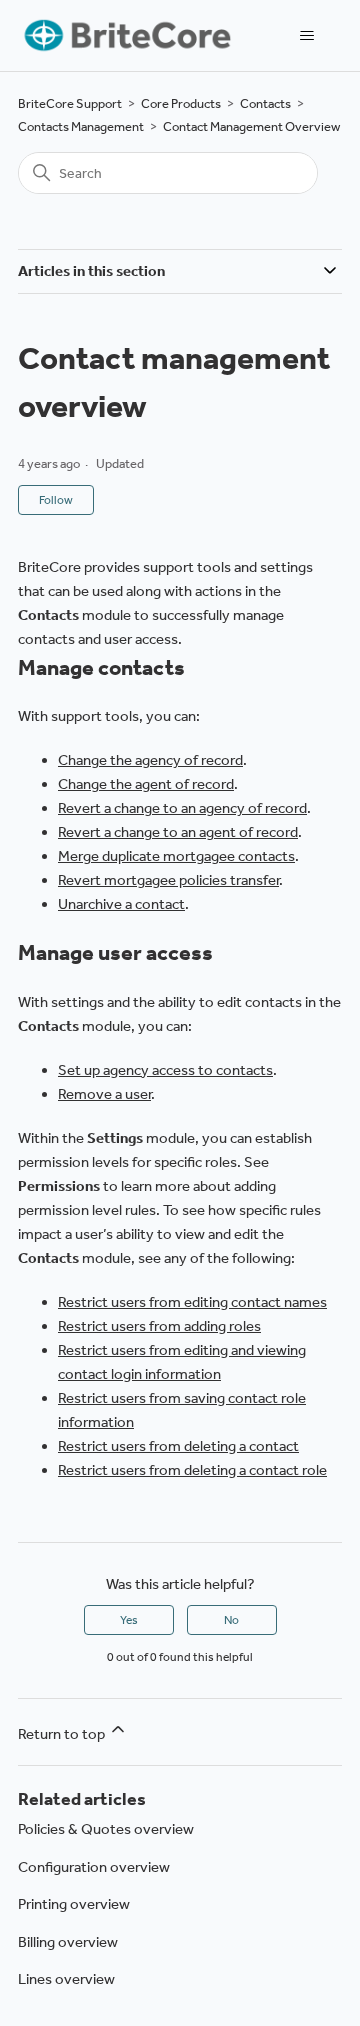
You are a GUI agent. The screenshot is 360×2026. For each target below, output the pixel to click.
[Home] (125, 35)
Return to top (63, 1734)
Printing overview (74, 1904)
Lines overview (66, 1979)
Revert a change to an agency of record (182, 808)
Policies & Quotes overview (106, 1829)
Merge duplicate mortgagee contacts (176, 856)
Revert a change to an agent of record (178, 832)
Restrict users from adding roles (159, 1326)
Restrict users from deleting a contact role (192, 1470)
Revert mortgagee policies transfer (168, 880)
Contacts (265, 103)
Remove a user (104, 1094)
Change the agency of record (150, 760)
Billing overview (68, 1942)
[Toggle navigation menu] (306, 36)
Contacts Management (81, 126)
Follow (56, 500)
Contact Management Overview (251, 126)
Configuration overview (94, 1867)
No (231, 1620)
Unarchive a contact (121, 904)
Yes (129, 1620)
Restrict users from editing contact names (192, 1302)
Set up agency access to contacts (165, 1070)
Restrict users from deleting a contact (178, 1446)
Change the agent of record (146, 784)
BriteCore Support (70, 103)
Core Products (181, 103)
